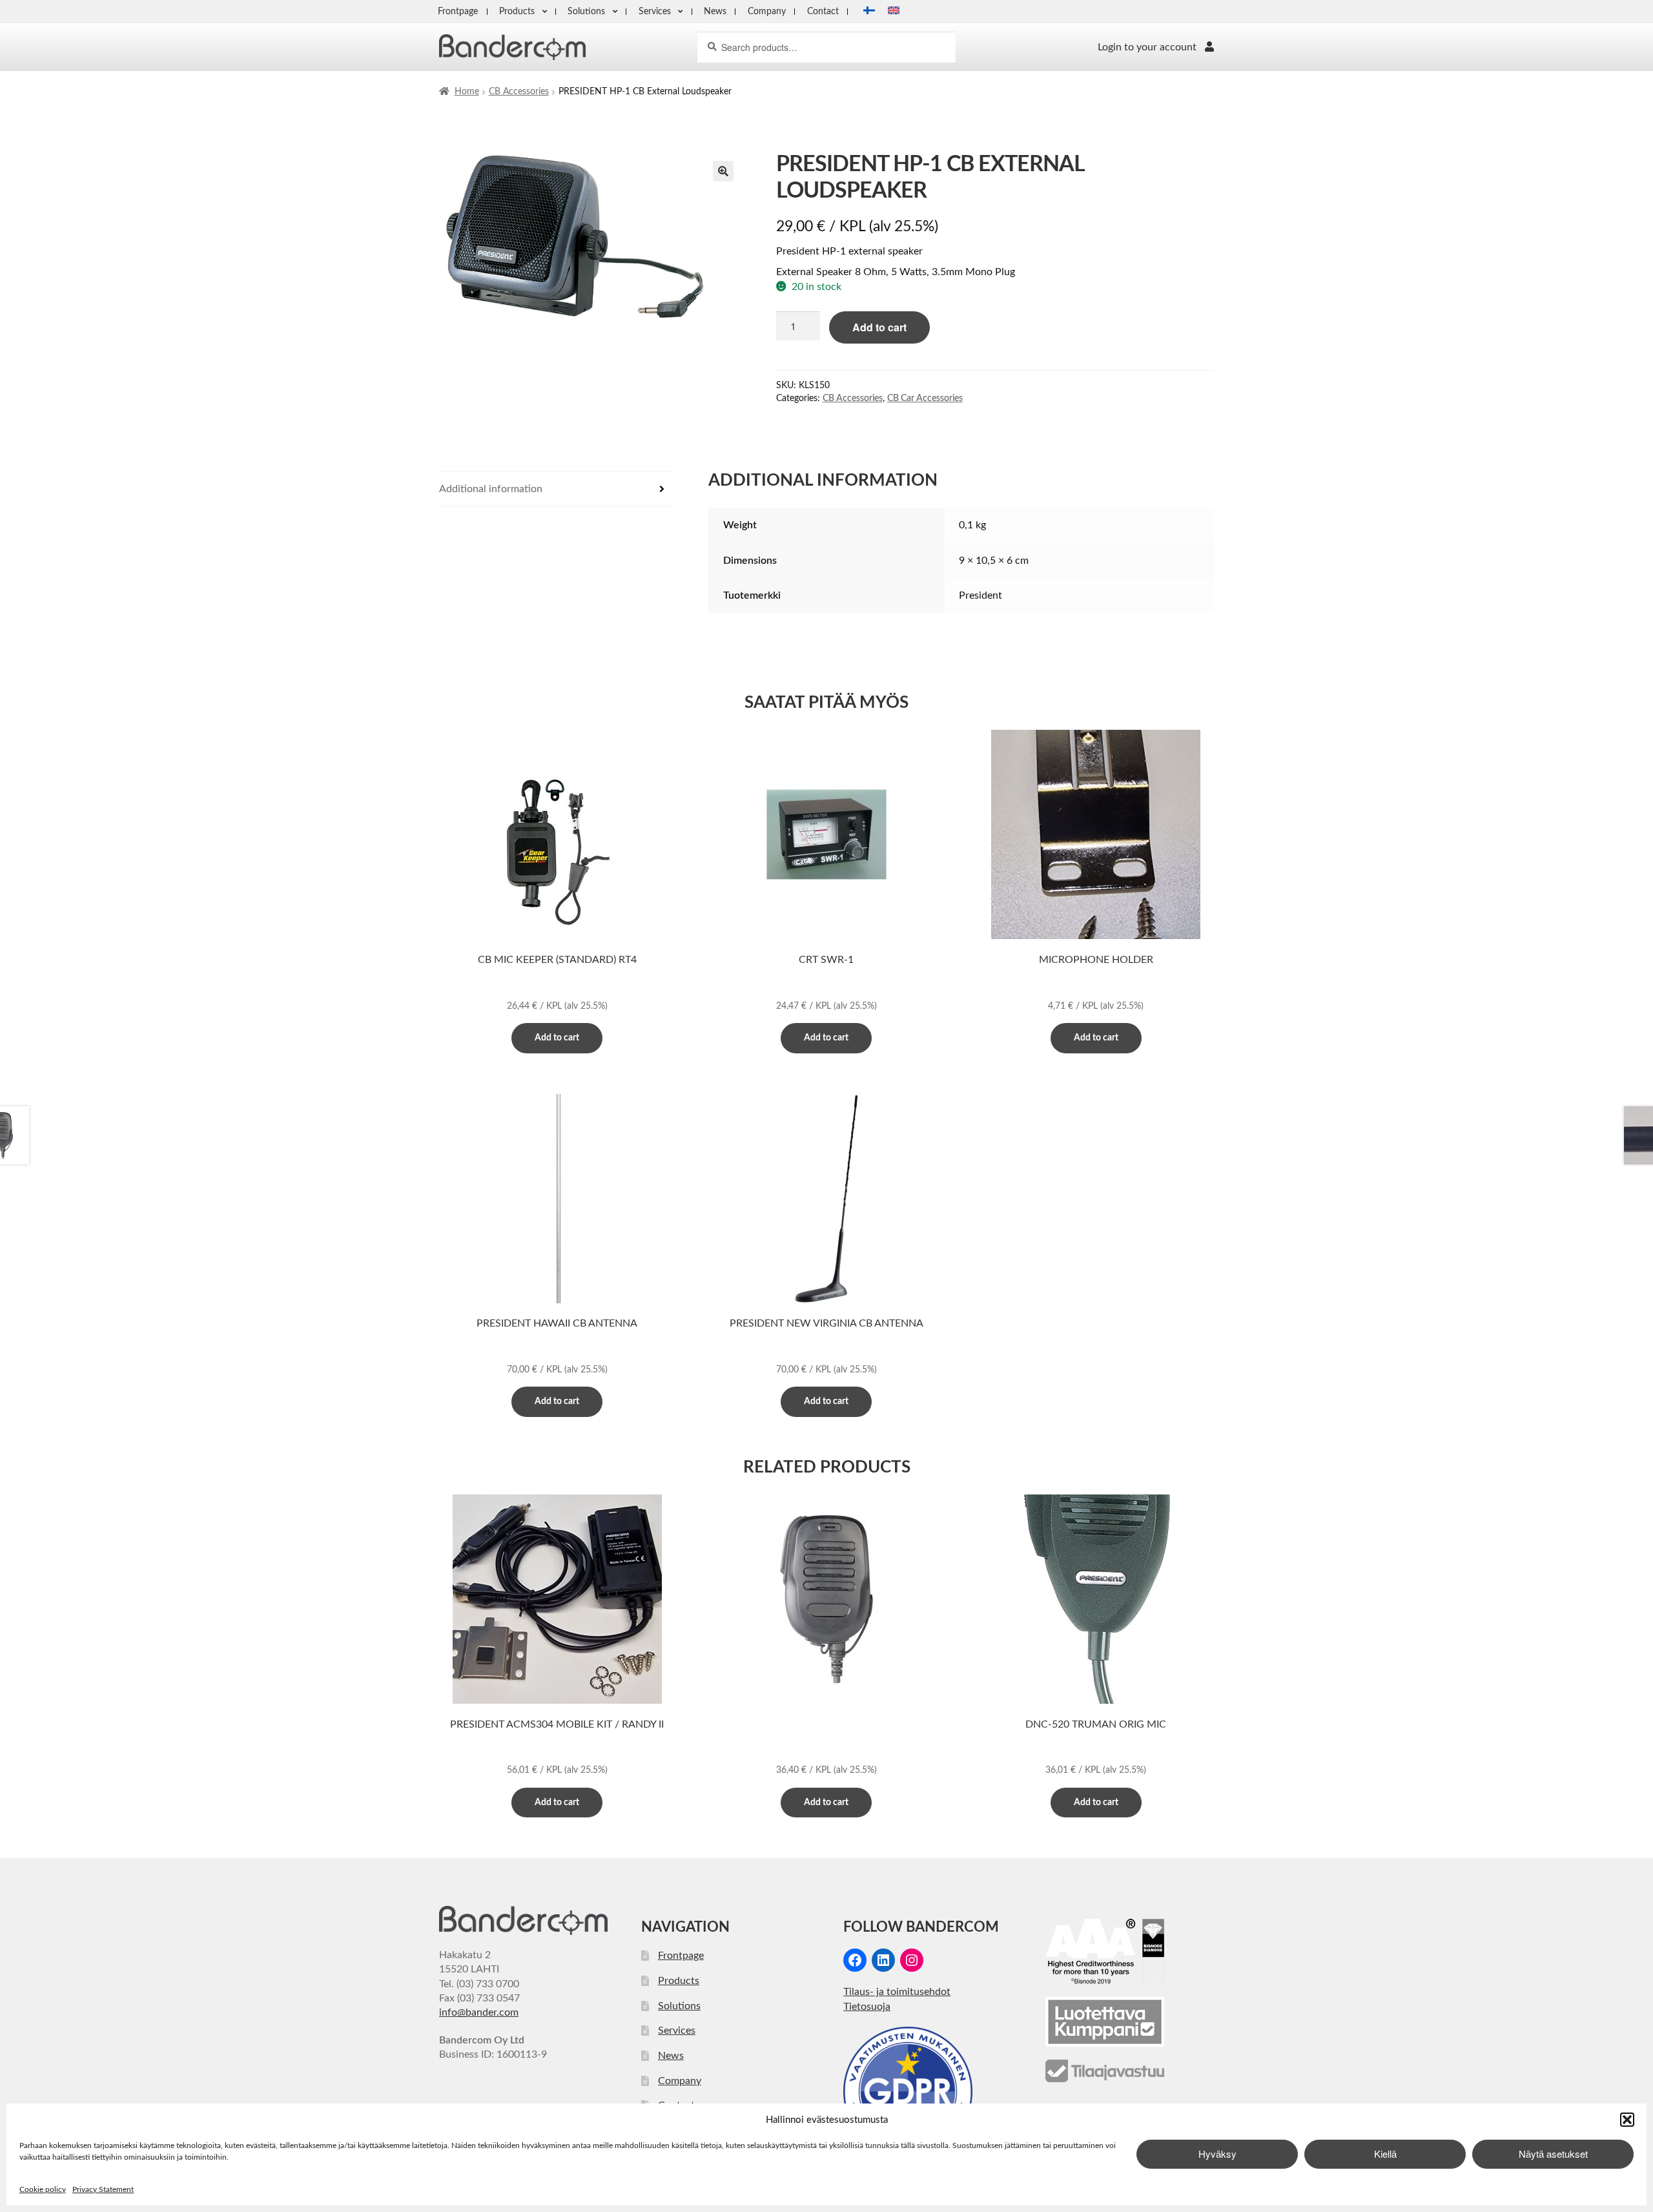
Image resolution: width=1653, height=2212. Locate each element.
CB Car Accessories (925, 398)
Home (467, 92)
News (715, 11)
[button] (1627, 2120)
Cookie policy (43, 2189)
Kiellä (1385, 2154)
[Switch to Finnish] (865, 12)
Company (767, 11)
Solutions (586, 11)
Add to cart (879, 327)
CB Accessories (519, 92)
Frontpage (458, 11)
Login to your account (1147, 47)
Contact (823, 11)
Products (517, 11)
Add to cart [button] (557, 1038)
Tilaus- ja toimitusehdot (897, 1992)
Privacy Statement (103, 2189)
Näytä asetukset (1553, 2154)
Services (655, 11)
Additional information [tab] (491, 489)
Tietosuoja (867, 2007)
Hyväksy (1217, 2154)
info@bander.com (479, 2012)
